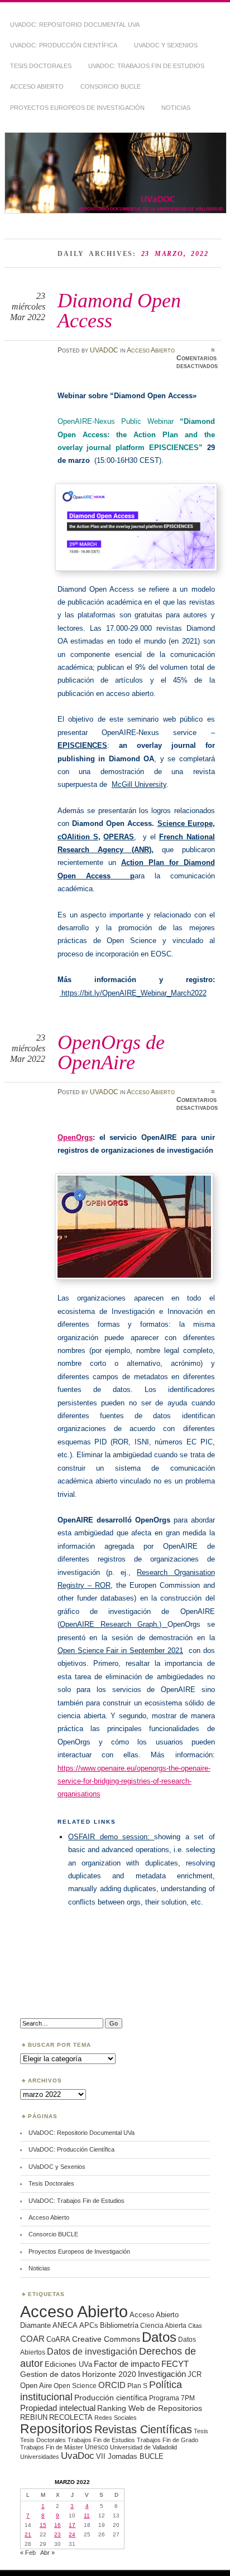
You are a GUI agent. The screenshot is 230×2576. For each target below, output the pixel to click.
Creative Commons (106, 2339)
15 (43, 2525)
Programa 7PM (172, 2398)
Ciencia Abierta (163, 2325)
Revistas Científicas (143, 2429)
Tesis (201, 2431)
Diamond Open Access (119, 310)
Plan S (137, 2386)
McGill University (139, 784)
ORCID (112, 2385)
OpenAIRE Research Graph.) (114, 1624)
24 (72, 2534)
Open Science (75, 2386)
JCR (195, 2374)
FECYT (175, 2364)
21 (28, 2534)
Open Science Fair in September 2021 (120, 1651)
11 (87, 2515)
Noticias (176, 108)
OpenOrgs (75, 1137)
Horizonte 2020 (109, 2374)
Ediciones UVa (68, 2364)
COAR (32, 2339)
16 (57, 2525)
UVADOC (104, 350)
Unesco (97, 2447)
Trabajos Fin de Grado (167, 2440)
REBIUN (34, 2417)
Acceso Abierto (37, 86)
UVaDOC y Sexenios (166, 45)
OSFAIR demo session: (111, 1837)
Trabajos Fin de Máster (52, 2447)
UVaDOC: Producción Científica (64, 45)
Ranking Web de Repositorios (150, 2408)
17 (72, 2525)
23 (57, 2534)
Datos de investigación (92, 2352)
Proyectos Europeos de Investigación (77, 108)
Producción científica (111, 2398)
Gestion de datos (50, 2374)
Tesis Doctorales (41, 66)
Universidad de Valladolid (143, 2447)
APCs (89, 2325)
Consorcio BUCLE (111, 86)
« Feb (28, 2553)
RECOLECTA (71, 2417)
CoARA (58, 2339)
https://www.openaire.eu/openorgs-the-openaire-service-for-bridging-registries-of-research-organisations (134, 1781)
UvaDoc (78, 2456)
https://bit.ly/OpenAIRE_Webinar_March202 (132, 993)
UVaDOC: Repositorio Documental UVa (75, 25)
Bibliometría (119, 2325)
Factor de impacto (127, 2364)
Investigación (162, 2374)
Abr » (47, 2553)
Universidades (40, 2457)
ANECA (65, 2325)
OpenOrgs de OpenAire (111, 1052)
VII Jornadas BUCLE (130, 2456)
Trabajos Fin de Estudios (101, 2440)
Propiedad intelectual (58, 2408)
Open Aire (36, 2386)
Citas (195, 2326)
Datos (159, 2337)
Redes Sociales (116, 2418)
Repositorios (56, 2429)
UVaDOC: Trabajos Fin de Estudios (146, 66)
